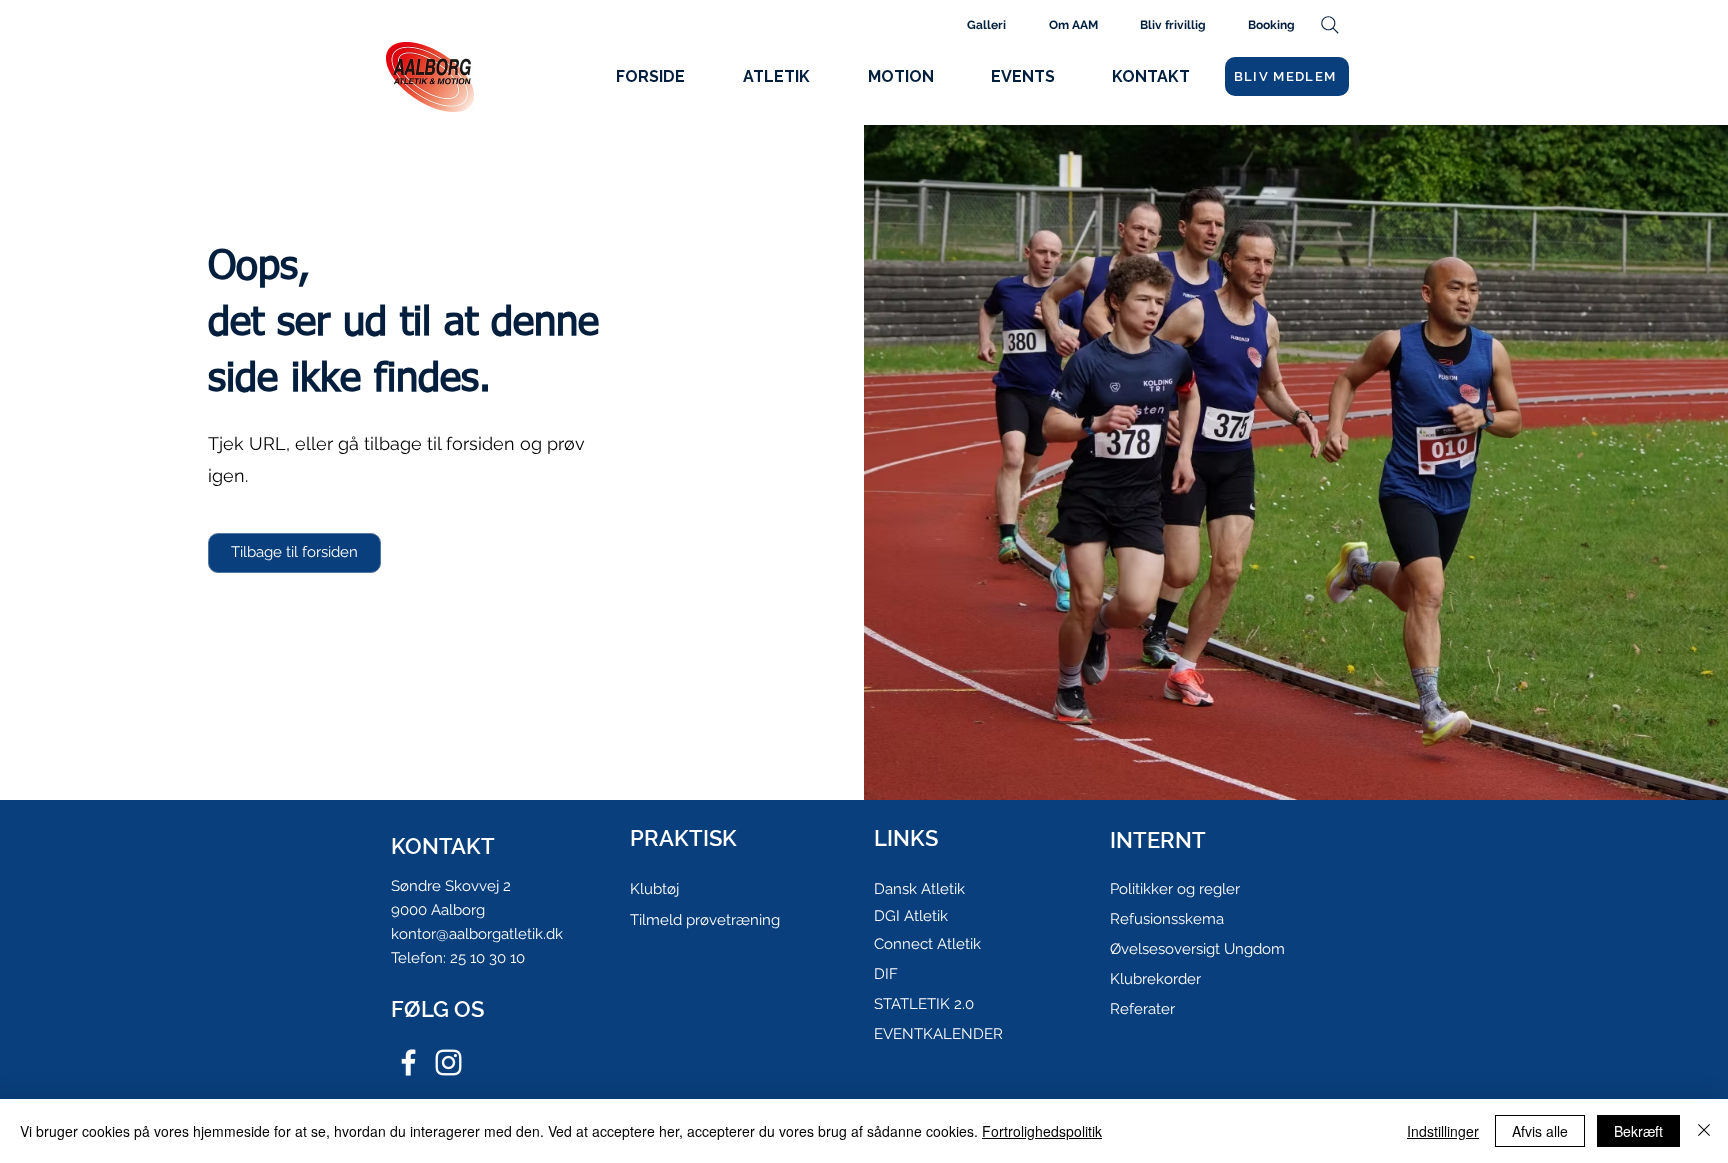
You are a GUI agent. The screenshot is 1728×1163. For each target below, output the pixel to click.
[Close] (1704, 1131)
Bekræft (1638, 1131)
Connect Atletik (927, 944)
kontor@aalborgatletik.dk (477, 934)
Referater (1142, 1009)
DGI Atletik (911, 916)
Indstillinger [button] (1443, 1131)
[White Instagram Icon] (448, 1062)
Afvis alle (1540, 1131)
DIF (886, 974)
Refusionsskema (1167, 919)
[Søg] (1329, 25)
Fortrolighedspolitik (1042, 1131)
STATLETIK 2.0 (924, 1004)
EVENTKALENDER (938, 1034)
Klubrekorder (1155, 979)
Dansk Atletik (919, 889)
